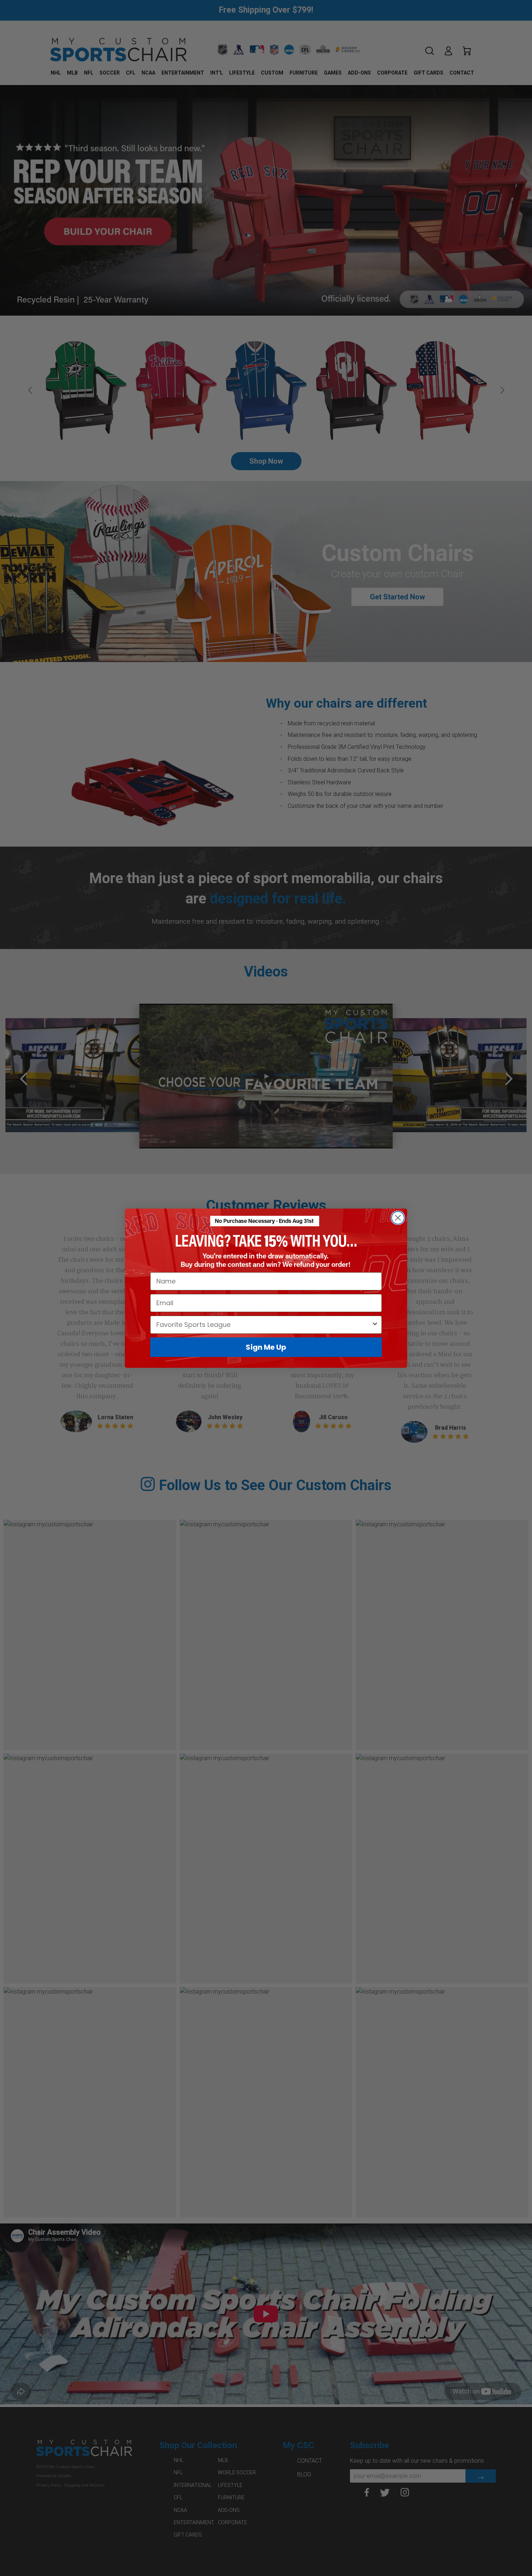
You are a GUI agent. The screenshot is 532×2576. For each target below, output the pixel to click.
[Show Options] (375, 1324)
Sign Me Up (266, 1347)
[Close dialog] (398, 1218)
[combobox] (264, 1324)
